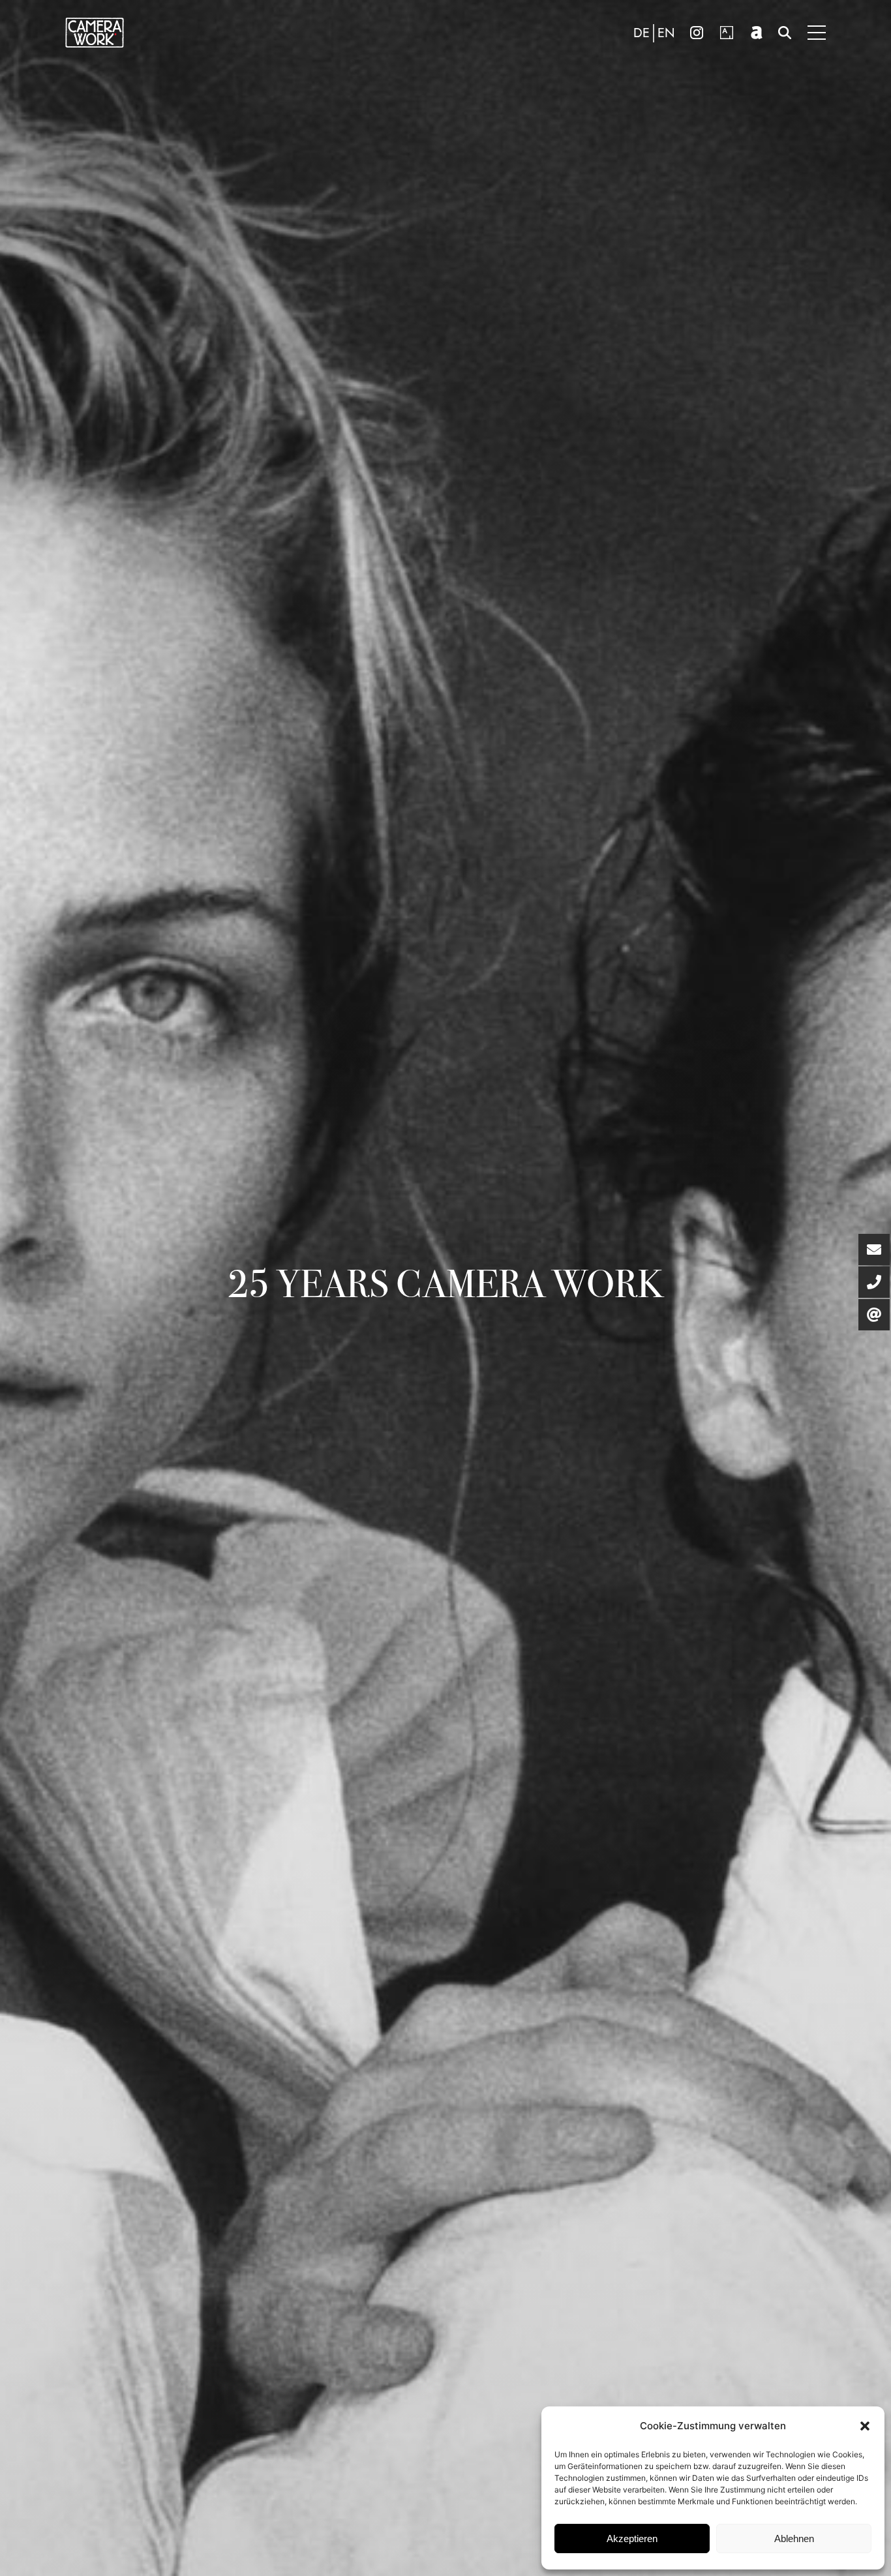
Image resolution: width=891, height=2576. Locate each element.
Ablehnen (794, 2539)
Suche (785, 33)
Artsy (727, 33)
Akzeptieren (632, 2539)
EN (666, 33)
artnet (757, 33)
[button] (865, 2426)
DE (642, 33)
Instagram (697, 33)
